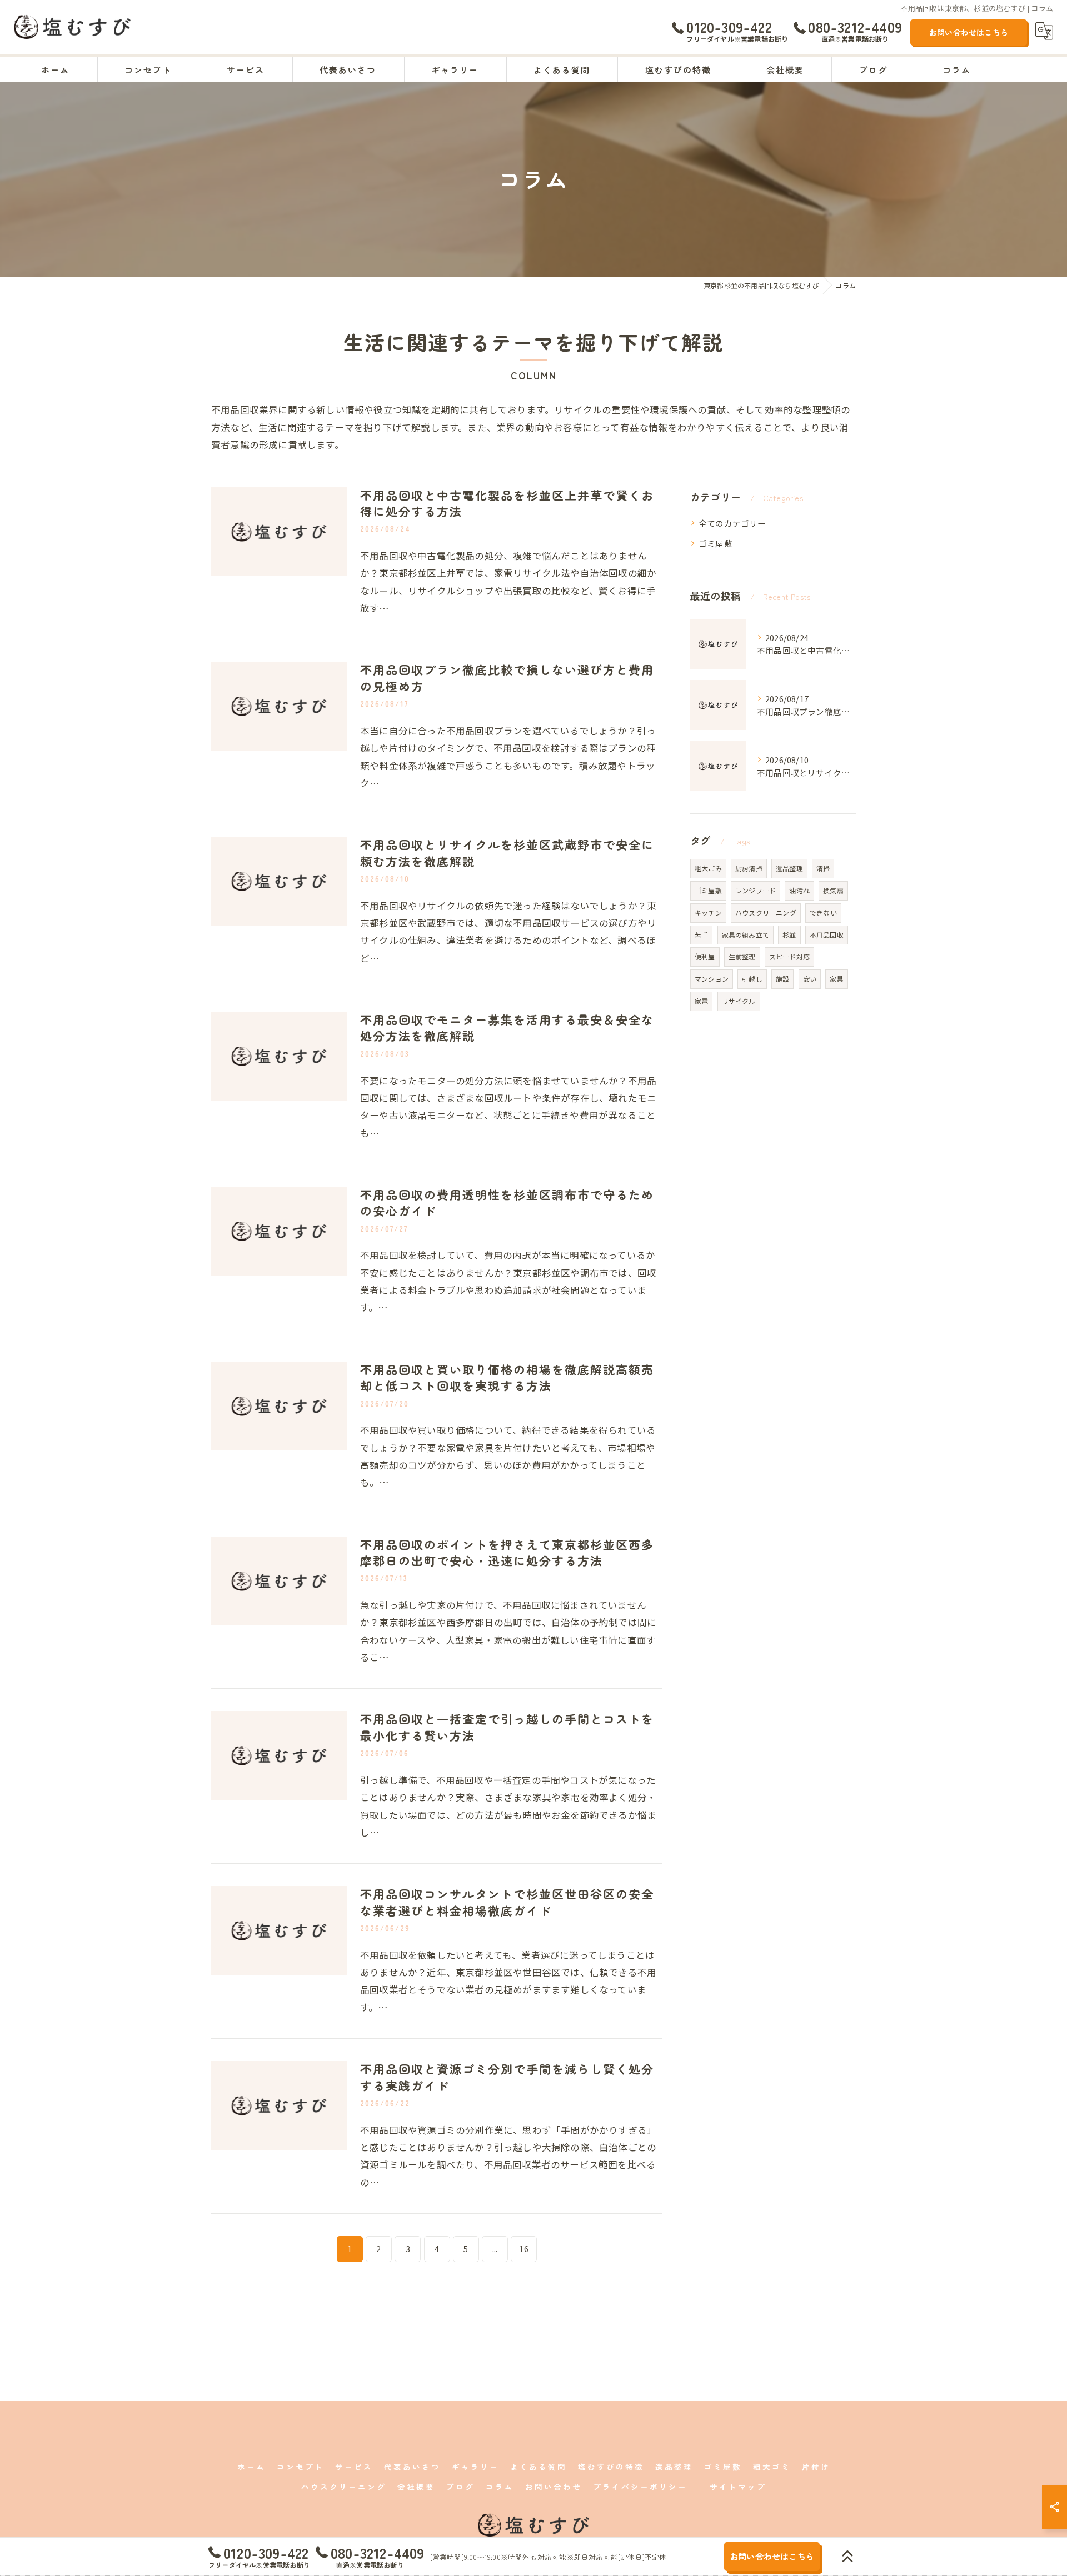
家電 (701, 1001)
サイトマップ (738, 2487)
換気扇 (833, 890)
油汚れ (799, 890)
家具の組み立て (746, 935)
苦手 (701, 935)
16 (523, 2249)
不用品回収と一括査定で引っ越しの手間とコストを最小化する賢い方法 (507, 1727)
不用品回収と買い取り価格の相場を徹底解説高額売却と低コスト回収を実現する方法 (507, 1377)
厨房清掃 (749, 868)
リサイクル (739, 1001)
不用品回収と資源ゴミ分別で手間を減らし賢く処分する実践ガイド (507, 2077)
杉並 (789, 935)
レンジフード (756, 890)
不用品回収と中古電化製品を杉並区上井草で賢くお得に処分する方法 (507, 503)
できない (823, 912)
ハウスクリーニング (766, 912)
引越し (752, 979)
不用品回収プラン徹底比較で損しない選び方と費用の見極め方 (507, 677)
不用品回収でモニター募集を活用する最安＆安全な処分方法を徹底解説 (507, 1027)
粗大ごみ (708, 868)
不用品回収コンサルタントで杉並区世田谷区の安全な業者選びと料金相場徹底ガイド (507, 1902)
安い (810, 979)
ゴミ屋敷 (716, 543)
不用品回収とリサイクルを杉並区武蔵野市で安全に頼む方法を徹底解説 (507, 852)
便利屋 (705, 956)
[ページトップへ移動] (847, 2557)
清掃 (823, 868)
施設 (782, 979)
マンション (712, 979)
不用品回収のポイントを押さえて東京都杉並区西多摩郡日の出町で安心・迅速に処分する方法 (507, 1552)
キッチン (708, 912)
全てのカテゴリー (732, 523)
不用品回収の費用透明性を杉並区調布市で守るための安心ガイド (507, 1202)
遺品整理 (789, 868)
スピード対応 (789, 956)
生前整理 (742, 956)
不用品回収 (827, 935)
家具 (836, 979)
